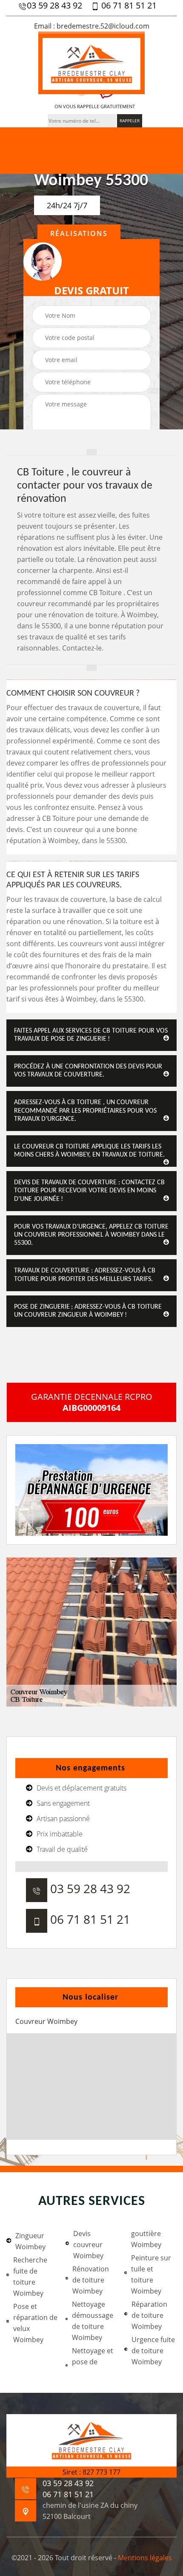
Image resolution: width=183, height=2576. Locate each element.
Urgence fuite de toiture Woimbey (153, 2351)
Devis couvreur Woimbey (88, 2245)
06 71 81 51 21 (128, 6)
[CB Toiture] (91, 63)
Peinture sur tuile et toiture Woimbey (151, 2274)
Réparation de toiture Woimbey (149, 2315)
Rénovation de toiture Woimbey (91, 2280)
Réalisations (79, 233)
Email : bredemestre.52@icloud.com (92, 26)
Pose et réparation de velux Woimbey (35, 2323)
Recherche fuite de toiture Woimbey (30, 2277)
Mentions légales (145, 2558)
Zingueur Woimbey (30, 2241)
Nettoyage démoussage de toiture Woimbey (93, 2321)
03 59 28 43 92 (54, 6)
